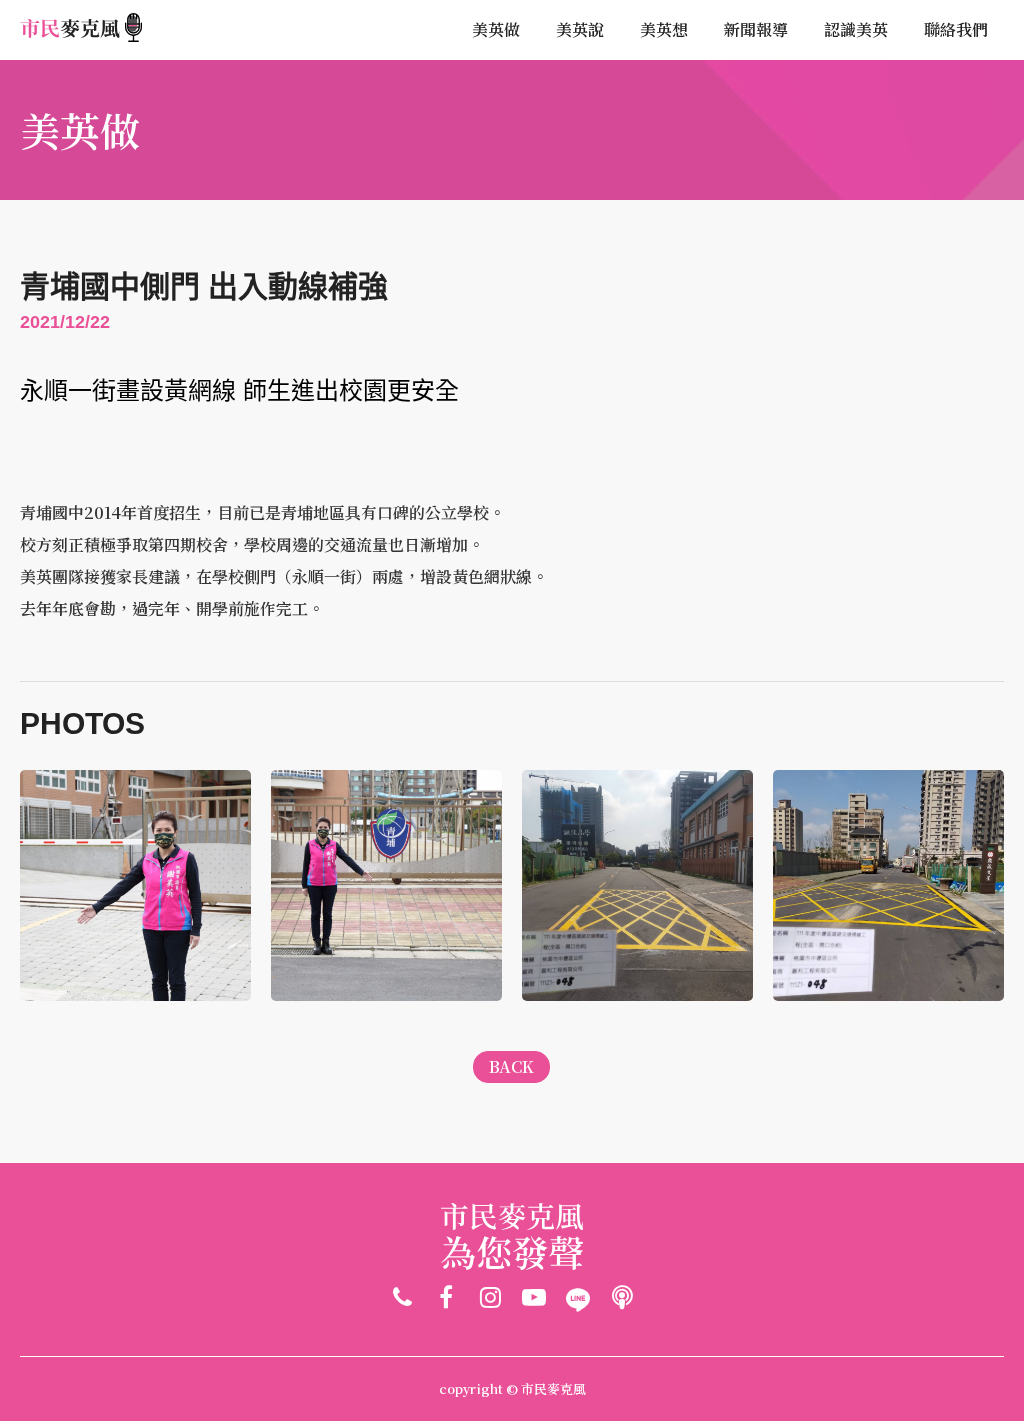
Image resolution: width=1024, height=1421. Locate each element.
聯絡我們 (956, 29)
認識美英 (856, 29)
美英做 (496, 29)
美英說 (580, 29)
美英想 (664, 29)
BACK (511, 1066)
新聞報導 (756, 29)
